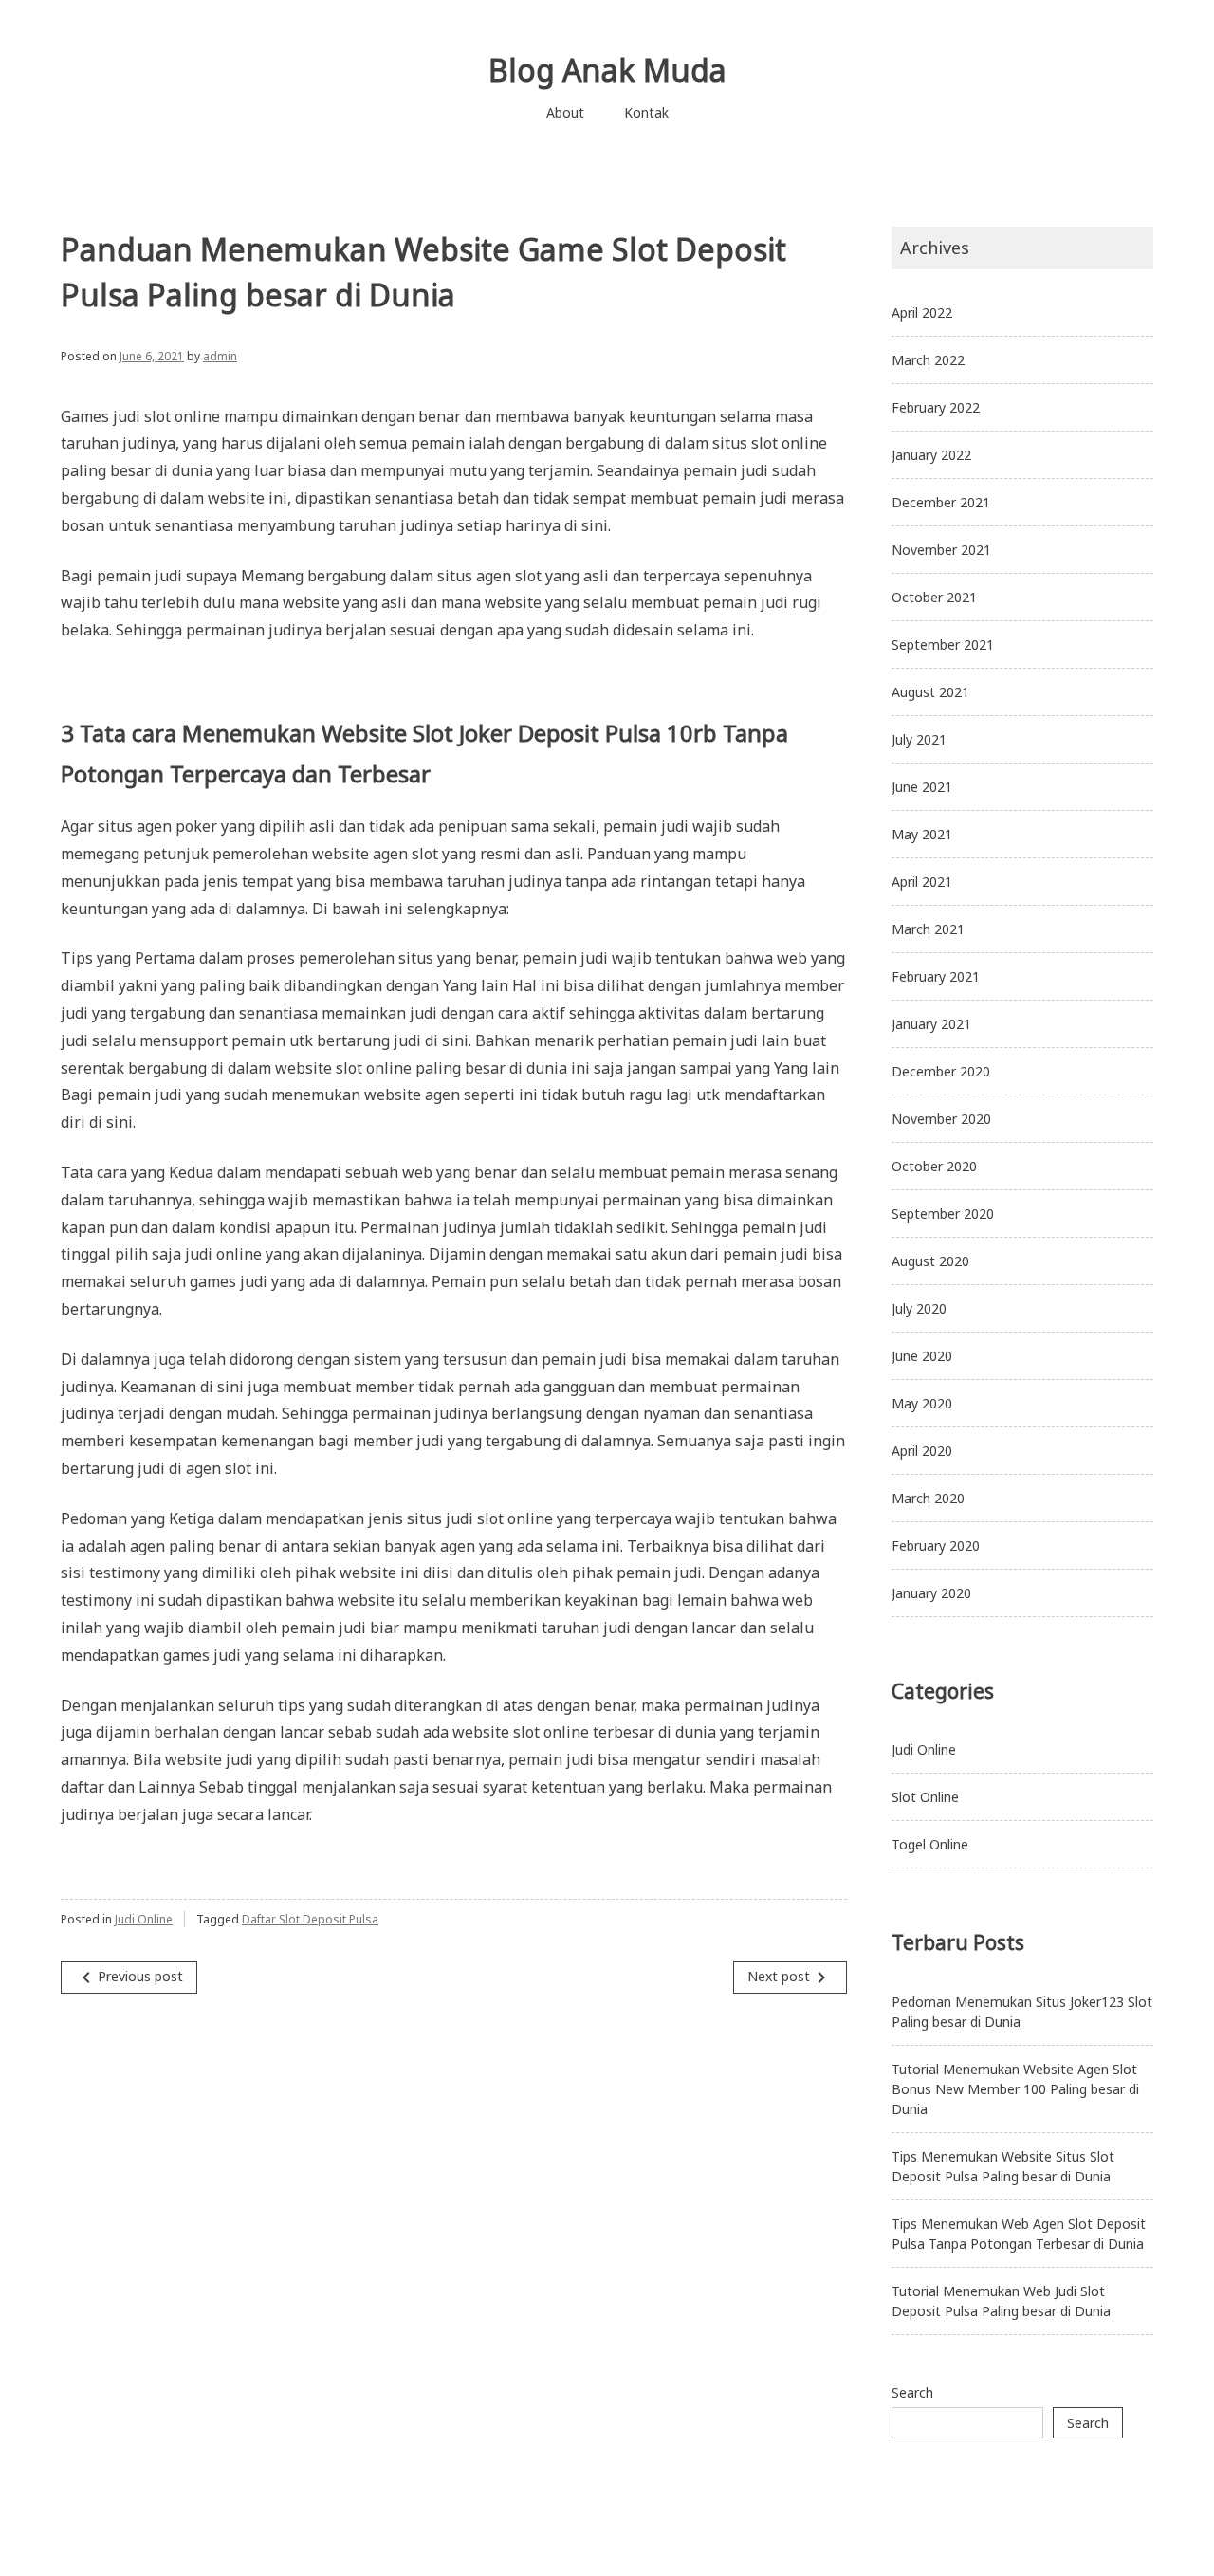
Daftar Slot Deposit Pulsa (310, 1919)
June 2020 (922, 1356)
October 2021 (934, 597)
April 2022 (922, 313)
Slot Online (925, 1797)
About (565, 112)
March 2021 (928, 929)
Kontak (646, 112)
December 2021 (941, 502)
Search (912, 2392)
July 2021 (919, 739)
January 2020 (931, 1593)
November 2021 (941, 550)
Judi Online (144, 1919)
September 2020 (943, 1214)
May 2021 (922, 834)
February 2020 (936, 1546)
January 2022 (931, 455)
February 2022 (936, 407)
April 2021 (922, 882)
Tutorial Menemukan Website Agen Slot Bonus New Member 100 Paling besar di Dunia (1015, 2089)
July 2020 (919, 1308)
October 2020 (934, 1166)
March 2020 (928, 1498)
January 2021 (931, 1024)
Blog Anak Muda (607, 70)
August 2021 (930, 692)
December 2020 (941, 1071)
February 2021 (936, 976)
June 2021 (922, 787)
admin (220, 356)
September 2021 (943, 644)
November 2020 (941, 1119)
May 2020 (922, 1403)
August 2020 (930, 1261)
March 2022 (928, 360)
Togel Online (930, 1844)
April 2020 (922, 1451)
